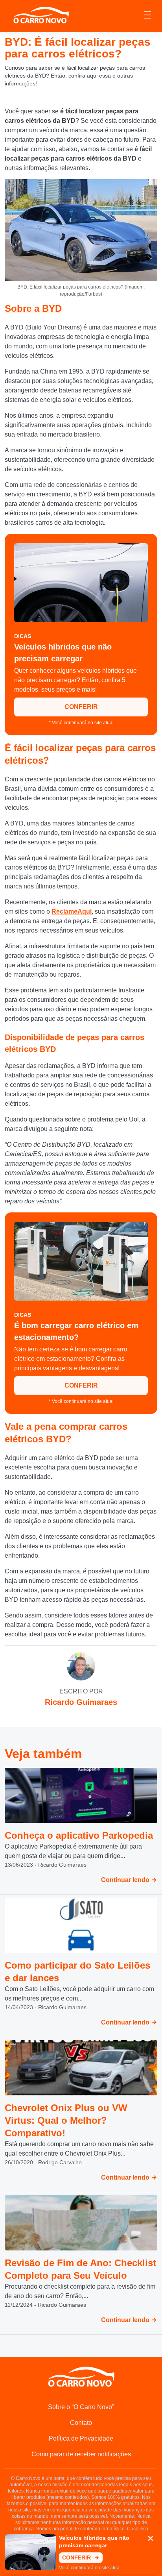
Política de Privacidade (81, 2438)
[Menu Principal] (147, 16)
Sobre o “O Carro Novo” (81, 2407)
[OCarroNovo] (41, 16)
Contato (81, 2423)
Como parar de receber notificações (81, 2454)
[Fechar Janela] (151, 2539)
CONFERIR (81, 707)
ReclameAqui (72, 911)
